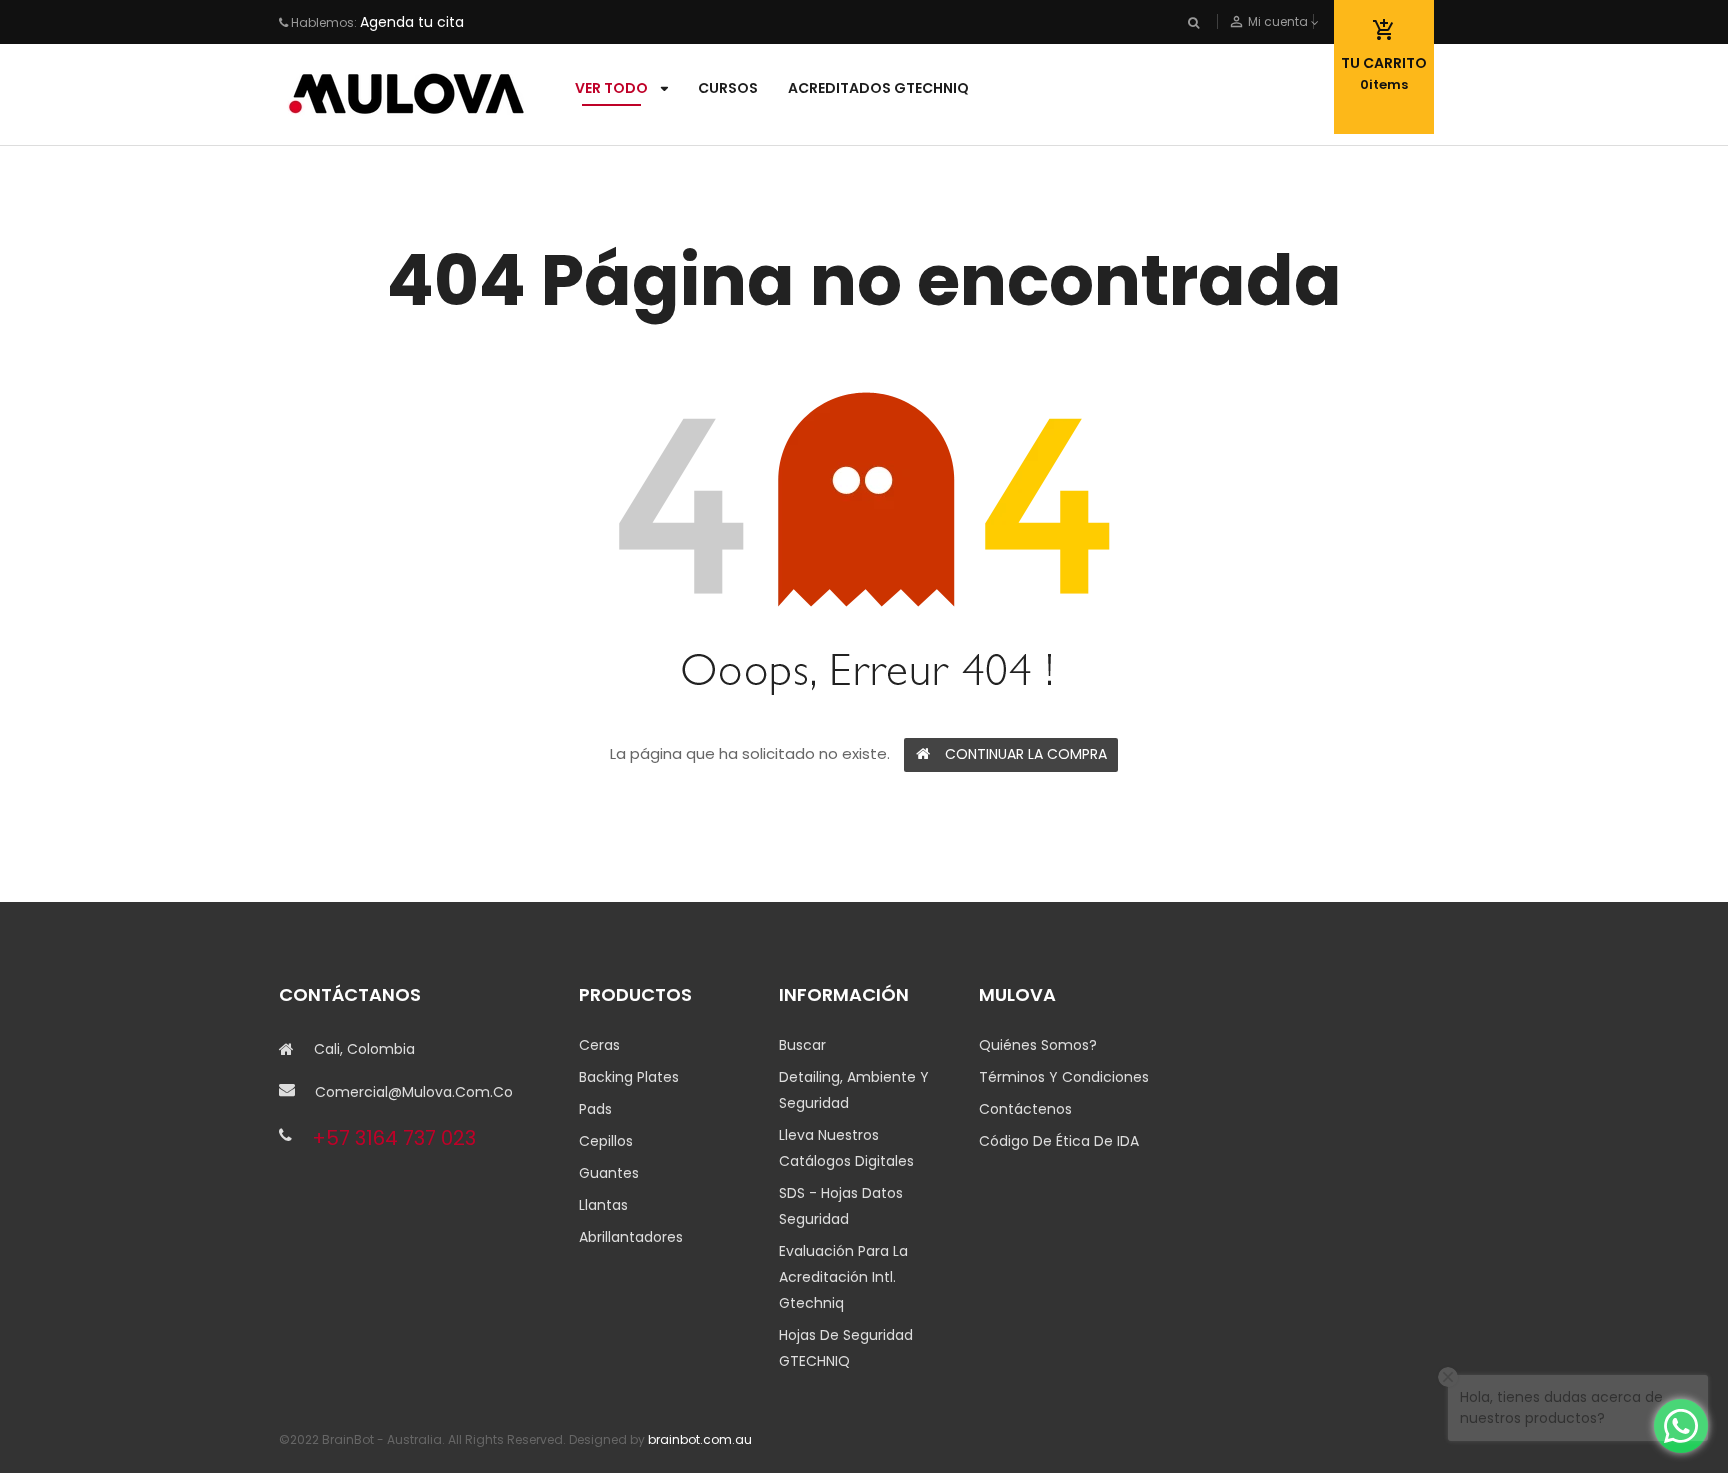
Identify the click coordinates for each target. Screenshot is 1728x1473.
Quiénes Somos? (1038, 1045)
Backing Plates (629, 1077)
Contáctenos (1025, 1109)
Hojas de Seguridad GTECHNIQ (846, 1348)
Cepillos (606, 1141)
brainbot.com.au (700, 1439)
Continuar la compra (1026, 754)
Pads (595, 1109)
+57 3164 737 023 (394, 1138)
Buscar (802, 1045)
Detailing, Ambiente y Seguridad (854, 1090)
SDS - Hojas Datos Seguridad (841, 1206)
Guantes (609, 1173)
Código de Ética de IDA (1059, 1141)
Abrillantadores (631, 1237)
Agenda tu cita (412, 22)
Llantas (603, 1205)
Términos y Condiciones (1064, 1077)
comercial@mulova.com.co (414, 1092)
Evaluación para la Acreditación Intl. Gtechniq (843, 1277)
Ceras (599, 1045)
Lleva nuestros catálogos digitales (846, 1148)
